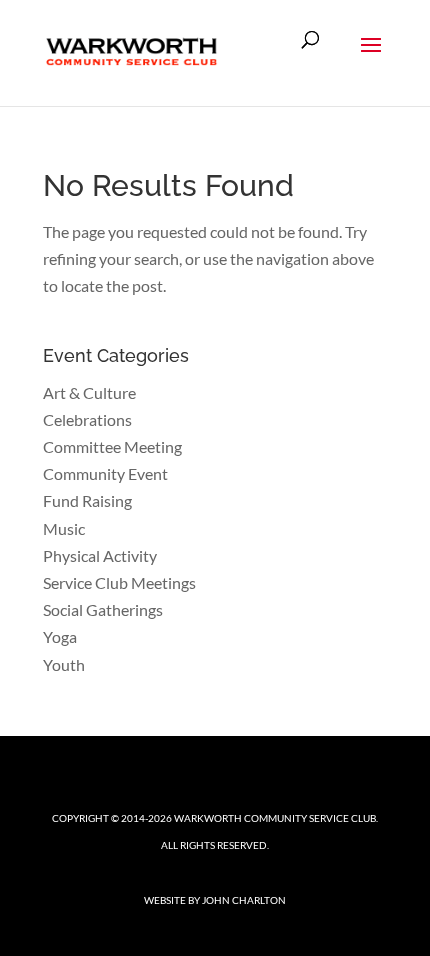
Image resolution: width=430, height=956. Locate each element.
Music (64, 528)
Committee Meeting (112, 446)
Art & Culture (89, 392)
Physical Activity (100, 555)
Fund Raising (87, 500)
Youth (64, 664)
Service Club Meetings (119, 582)
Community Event (105, 473)
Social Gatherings (103, 609)
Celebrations (87, 419)
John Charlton (244, 900)
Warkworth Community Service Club (275, 818)
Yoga (60, 636)
